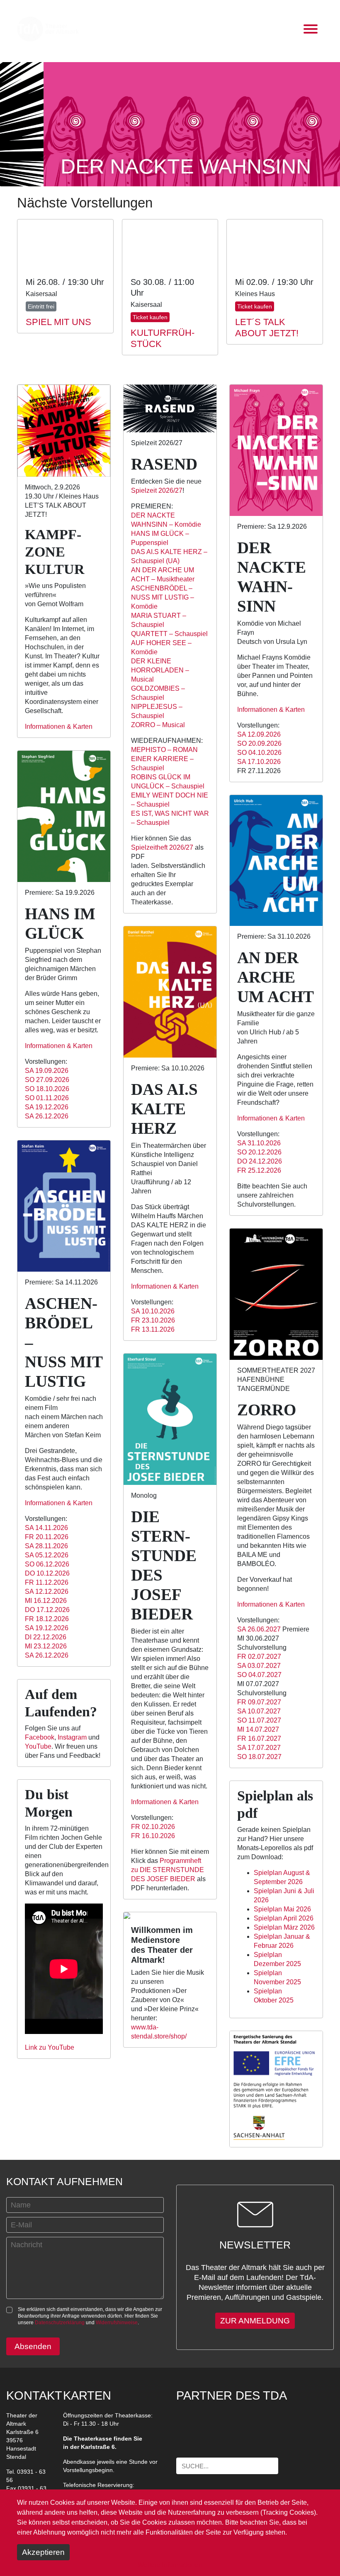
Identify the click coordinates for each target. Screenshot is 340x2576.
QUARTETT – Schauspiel (169, 634)
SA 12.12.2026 (47, 1592)
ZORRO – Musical (158, 725)
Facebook (40, 1737)
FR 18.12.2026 (47, 1619)
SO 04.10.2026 (259, 753)
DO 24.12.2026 (260, 1161)
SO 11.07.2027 (259, 1720)
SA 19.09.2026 (47, 1071)
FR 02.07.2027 (259, 1657)
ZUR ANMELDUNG (255, 2321)
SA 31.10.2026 (259, 1143)
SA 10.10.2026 (153, 1311)
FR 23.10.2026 (153, 1320)
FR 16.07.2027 (259, 1739)
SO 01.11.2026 (47, 1098)
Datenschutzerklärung (60, 2323)
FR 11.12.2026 (47, 1582)
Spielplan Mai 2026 (282, 1909)
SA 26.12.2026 (47, 1116)
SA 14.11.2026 (46, 1528)
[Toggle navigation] (311, 29)
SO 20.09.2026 (259, 743)
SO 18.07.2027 (259, 1757)
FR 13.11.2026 (153, 1329)
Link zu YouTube (50, 2047)
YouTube (38, 1746)
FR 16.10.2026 (153, 1836)
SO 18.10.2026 (47, 1089)
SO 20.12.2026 (259, 1152)
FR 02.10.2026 (153, 1827)
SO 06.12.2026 (47, 1564)
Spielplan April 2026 (284, 1918)
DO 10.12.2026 (47, 1573)
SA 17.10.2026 (259, 762)
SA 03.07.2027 (259, 1666)
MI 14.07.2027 (258, 1729)
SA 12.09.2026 (259, 734)
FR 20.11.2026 (47, 1537)
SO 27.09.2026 (47, 1080)
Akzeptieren (43, 2552)
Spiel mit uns (58, 322)
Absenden (33, 2346)
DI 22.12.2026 (46, 1637)
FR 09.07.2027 (259, 1702)
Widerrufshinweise (117, 2323)
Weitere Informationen (170, 2565)
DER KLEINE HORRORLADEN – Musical (160, 670)
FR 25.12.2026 (259, 1170)
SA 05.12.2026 (47, 1555)
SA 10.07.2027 (259, 1711)
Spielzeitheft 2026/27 (162, 847)
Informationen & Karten (59, 727)
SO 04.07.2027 (259, 1675)
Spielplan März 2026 (284, 1927)
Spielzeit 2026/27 (157, 490)
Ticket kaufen (150, 317)
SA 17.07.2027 (259, 1748)
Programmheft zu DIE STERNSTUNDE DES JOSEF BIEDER (168, 1870)
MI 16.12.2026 (46, 1601)
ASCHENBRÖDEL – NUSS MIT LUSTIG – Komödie (163, 597)
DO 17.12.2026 (47, 1610)
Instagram (72, 1737)
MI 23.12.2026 (46, 1646)
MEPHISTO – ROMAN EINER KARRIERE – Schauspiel (164, 759)
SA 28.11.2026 (46, 1546)
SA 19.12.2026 (47, 1107)
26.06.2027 (259, 1629)
